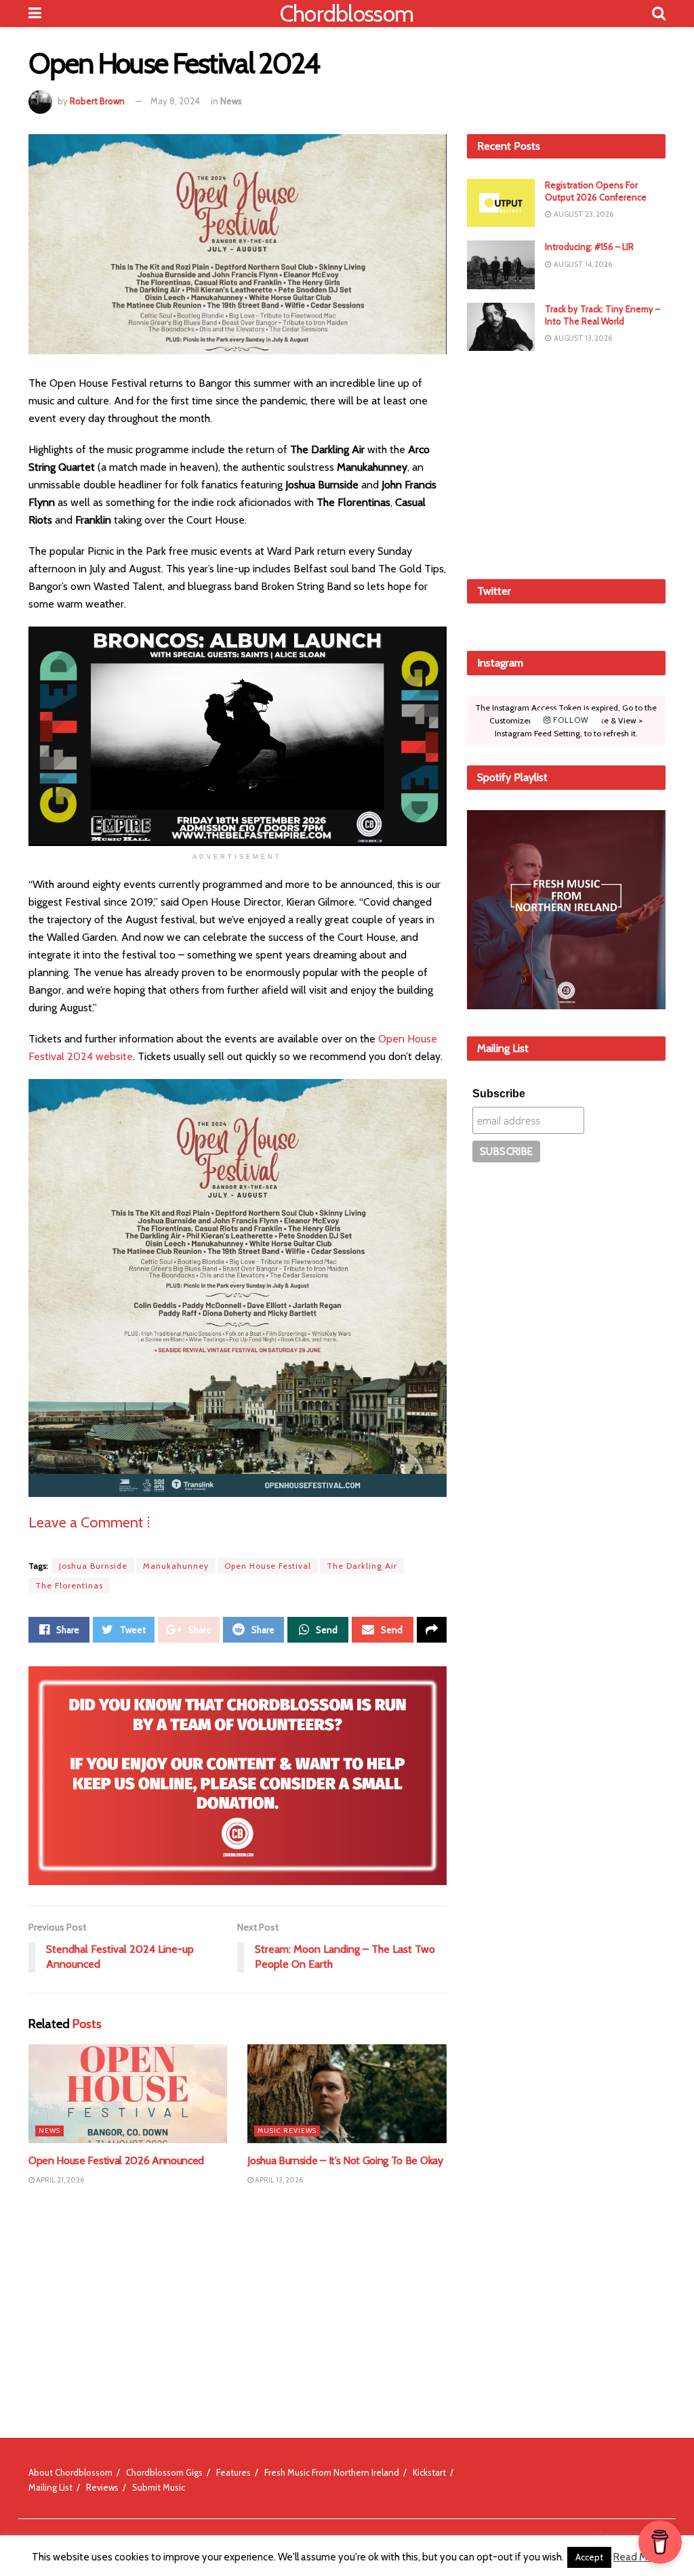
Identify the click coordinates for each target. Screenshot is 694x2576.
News (231, 101)
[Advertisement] (569, 463)
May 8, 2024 (175, 101)
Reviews (102, 2487)
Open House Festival (268, 1566)
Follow (570, 720)
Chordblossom (347, 14)
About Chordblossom (70, 2472)
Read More (638, 2557)
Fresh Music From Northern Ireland (332, 2472)
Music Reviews (287, 2131)
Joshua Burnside (93, 1566)
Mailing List (50, 2487)
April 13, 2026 (278, 2180)
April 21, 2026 (59, 2180)
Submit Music (159, 2487)
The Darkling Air (362, 1566)
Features (233, 2472)
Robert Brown (97, 101)
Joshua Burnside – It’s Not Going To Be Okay (345, 2160)
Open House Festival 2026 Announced (116, 2160)
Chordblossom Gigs (164, 2472)
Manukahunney (176, 1566)
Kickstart (429, 2472)
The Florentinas (69, 1585)
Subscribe (499, 1094)
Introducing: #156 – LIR (589, 247)
